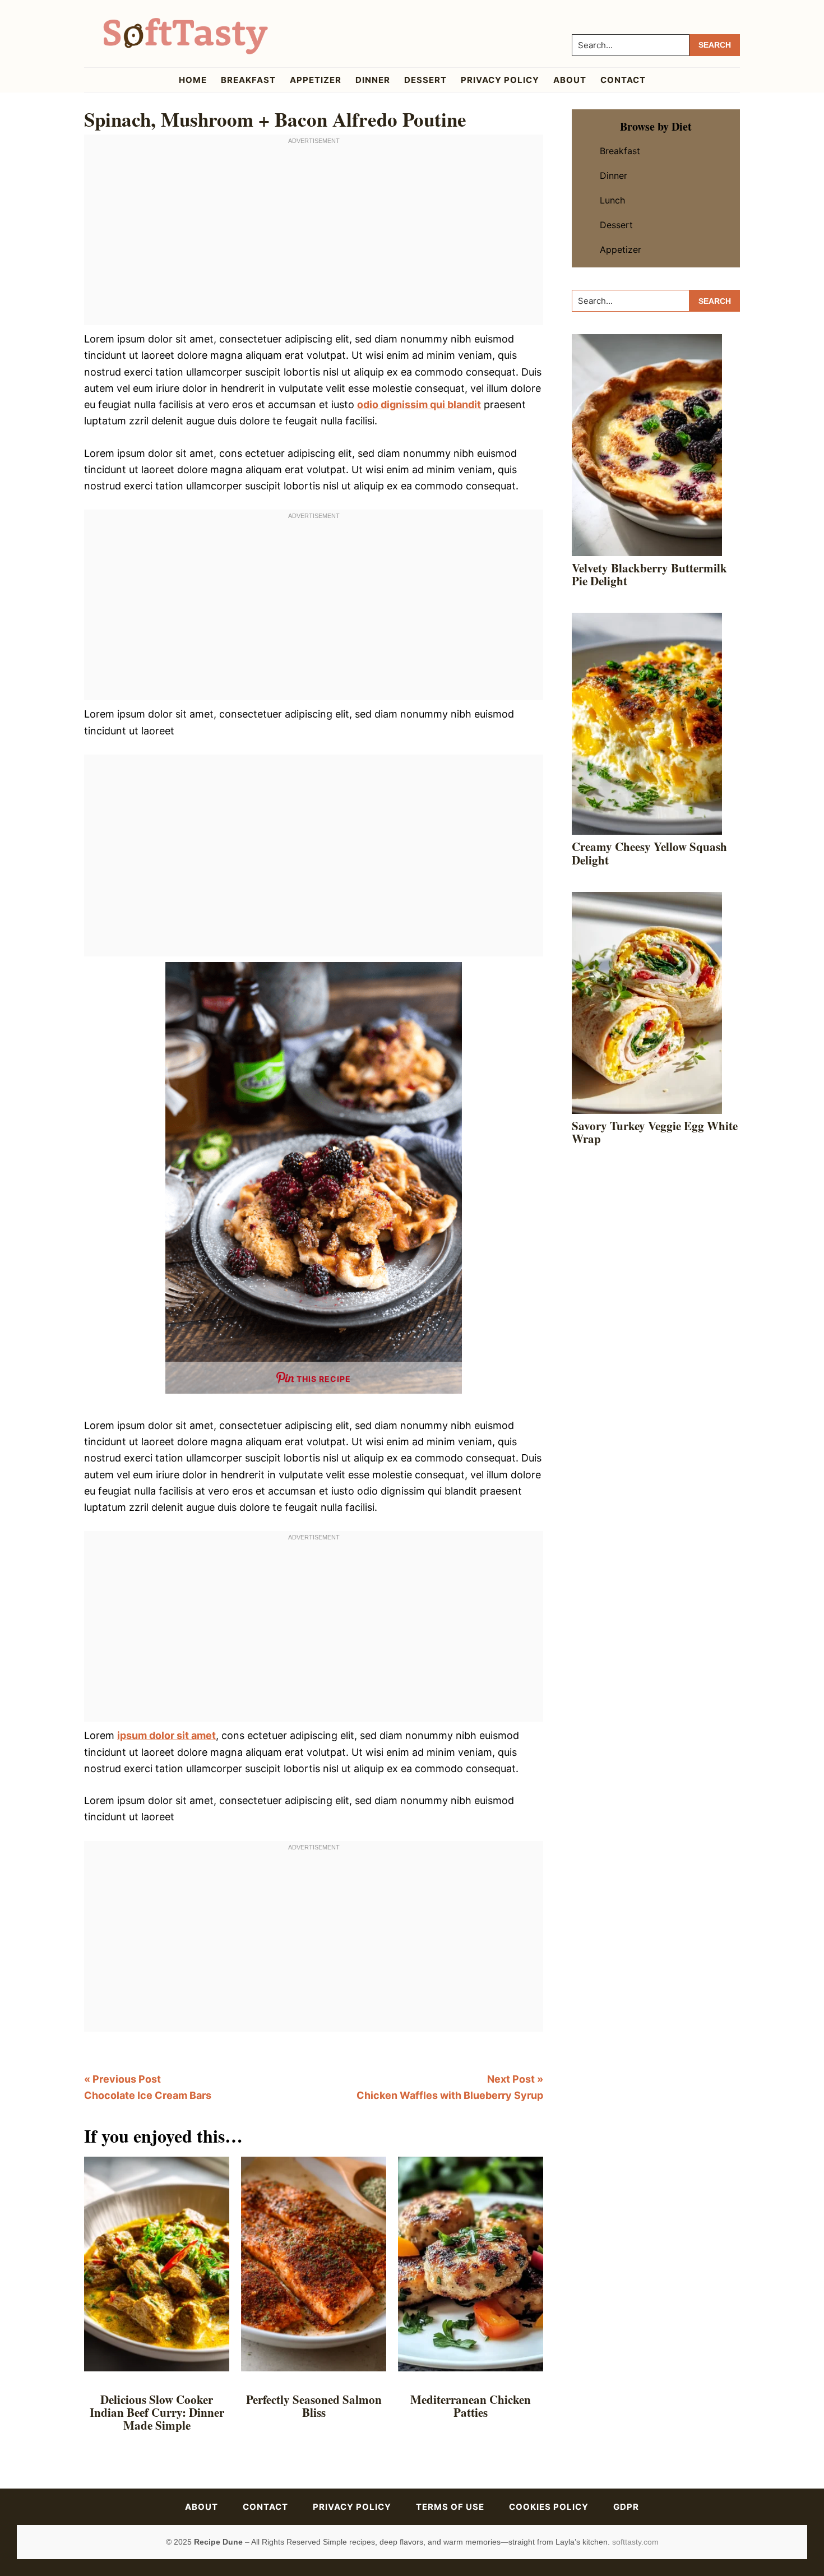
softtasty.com (635, 2542)
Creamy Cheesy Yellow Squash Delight (649, 853)
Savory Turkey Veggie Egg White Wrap (655, 1132)
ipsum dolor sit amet (166, 1735)
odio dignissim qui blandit (419, 404)
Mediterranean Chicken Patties (471, 2406)
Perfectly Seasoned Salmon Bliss (314, 2406)
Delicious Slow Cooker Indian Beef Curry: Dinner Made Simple (157, 2412)
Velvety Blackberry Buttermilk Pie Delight (649, 574)
